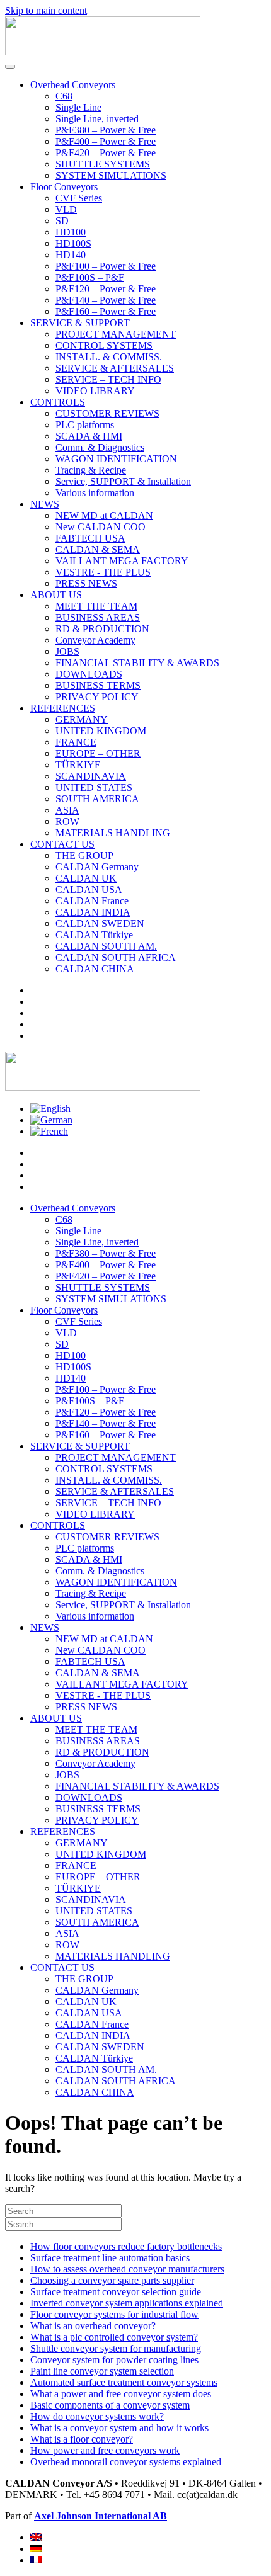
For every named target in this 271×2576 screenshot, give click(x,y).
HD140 (71, 255)
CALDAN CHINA (95, 969)
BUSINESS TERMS (98, 685)
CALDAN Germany (97, 867)
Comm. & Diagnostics (100, 447)
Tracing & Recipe (91, 470)
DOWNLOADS (89, 674)
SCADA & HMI (89, 436)
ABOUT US (56, 595)
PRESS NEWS (86, 583)
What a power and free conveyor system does (121, 2394)
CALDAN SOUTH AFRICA (116, 957)
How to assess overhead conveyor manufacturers (127, 2269)
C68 (64, 96)
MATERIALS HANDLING (113, 833)
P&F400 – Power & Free (106, 141)
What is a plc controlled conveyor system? (114, 2337)
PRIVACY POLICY (97, 697)
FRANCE (76, 742)
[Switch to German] (51, 1120)
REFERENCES (63, 708)
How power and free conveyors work (105, 2450)
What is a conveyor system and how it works (119, 2428)
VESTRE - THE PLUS (103, 572)
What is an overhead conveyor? (93, 2326)
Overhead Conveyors (73, 85)
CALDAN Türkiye (94, 935)
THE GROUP (84, 855)
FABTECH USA (90, 538)
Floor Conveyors (64, 187)
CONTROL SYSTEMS (104, 345)
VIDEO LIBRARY (95, 391)
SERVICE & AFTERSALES (115, 368)
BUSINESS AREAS (98, 617)
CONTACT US (62, 844)
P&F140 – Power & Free (106, 300)
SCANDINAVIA (91, 776)
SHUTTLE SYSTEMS (103, 164)
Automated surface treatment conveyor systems (124, 2382)
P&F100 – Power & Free (106, 266)
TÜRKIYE (78, 765)
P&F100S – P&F (90, 277)
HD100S (73, 243)
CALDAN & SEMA (98, 549)
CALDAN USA (89, 889)
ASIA (67, 810)
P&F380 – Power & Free (106, 130)
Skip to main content (46, 10)
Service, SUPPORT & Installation (123, 481)
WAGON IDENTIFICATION (116, 459)
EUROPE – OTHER (98, 753)
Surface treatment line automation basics (110, 2258)
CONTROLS (58, 402)
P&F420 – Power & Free (106, 153)
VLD (66, 209)
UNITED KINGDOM (101, 731)
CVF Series (79, 198)
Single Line (78, 107)
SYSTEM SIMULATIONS (111, 175)
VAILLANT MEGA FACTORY (122, 561)
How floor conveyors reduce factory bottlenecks (126, 2246)
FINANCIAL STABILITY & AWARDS (137, 663)
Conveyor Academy (95, 640)
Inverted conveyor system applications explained (127, 2303)
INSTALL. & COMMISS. (109, 357)
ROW (67, 821)
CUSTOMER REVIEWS (107, 413)
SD (62, 221)
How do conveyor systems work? (97, 2416)
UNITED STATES (94, 787)
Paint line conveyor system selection (102, 2371)
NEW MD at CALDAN (104, 515)
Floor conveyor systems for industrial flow (114, 2314)
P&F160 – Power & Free (106, 311)
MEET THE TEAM (96, 606)
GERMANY (82, 719)
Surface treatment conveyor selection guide (116, 2292)
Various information (95, 493)
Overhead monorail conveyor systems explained (126, 2462)
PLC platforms (85, 425)
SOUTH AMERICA (97, 799)
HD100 (71, 232)
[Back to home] (103, 52)
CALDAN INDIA (93, 912)
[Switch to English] (50, 1109)
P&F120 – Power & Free (106, 289)
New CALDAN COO (101, 527)
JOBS (67, 651)
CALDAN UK (86, 878)
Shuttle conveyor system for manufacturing (116, 2348)
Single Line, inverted (97, 119)
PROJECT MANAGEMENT (116, 334)
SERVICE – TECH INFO (108, 379)
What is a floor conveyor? (82, 2439)
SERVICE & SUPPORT (80, 323)
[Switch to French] (49, 1131)
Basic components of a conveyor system (110, 2405)
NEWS (45, 504)
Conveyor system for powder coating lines (114, 2360)
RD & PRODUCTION (102, 629)
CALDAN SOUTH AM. (106, 946)
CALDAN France (92, 901)
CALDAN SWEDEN (100, 923)
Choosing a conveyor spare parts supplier (112, 2280)
